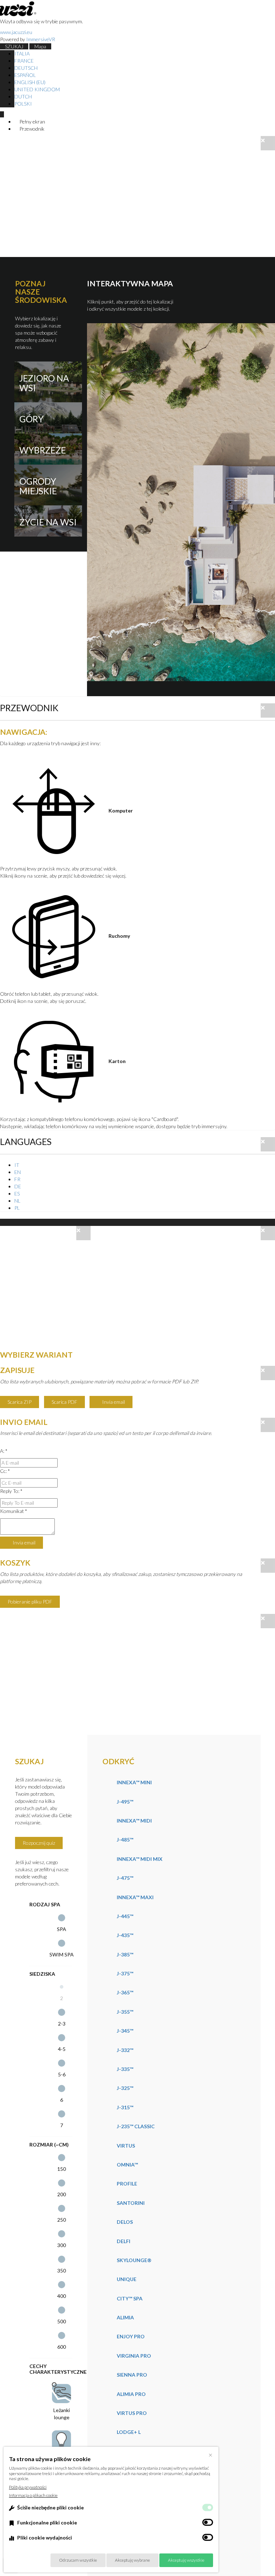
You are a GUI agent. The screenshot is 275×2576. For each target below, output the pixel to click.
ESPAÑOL (25, 75)
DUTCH (23, 96)
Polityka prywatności (28, 2487)
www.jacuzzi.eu (16, 32)
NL (17, 1201)
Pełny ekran (32, 122)
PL (17, 1208)
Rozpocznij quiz (39, 1843)
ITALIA (22, 54)
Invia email (113, 1402)
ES (17, 1194)
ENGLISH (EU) (30, 82)
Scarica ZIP (20, 1402)
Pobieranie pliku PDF (30, 1602)
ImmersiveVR (41, 39)
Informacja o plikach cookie (33, 2495)
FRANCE (24, 61)
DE (18, 1186)
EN (18, 1172)
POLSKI (23, 104)
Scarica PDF (64, 1402)
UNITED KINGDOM (37, 89)
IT (17, 1165)
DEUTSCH (26, 68)
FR (17, 1179)
